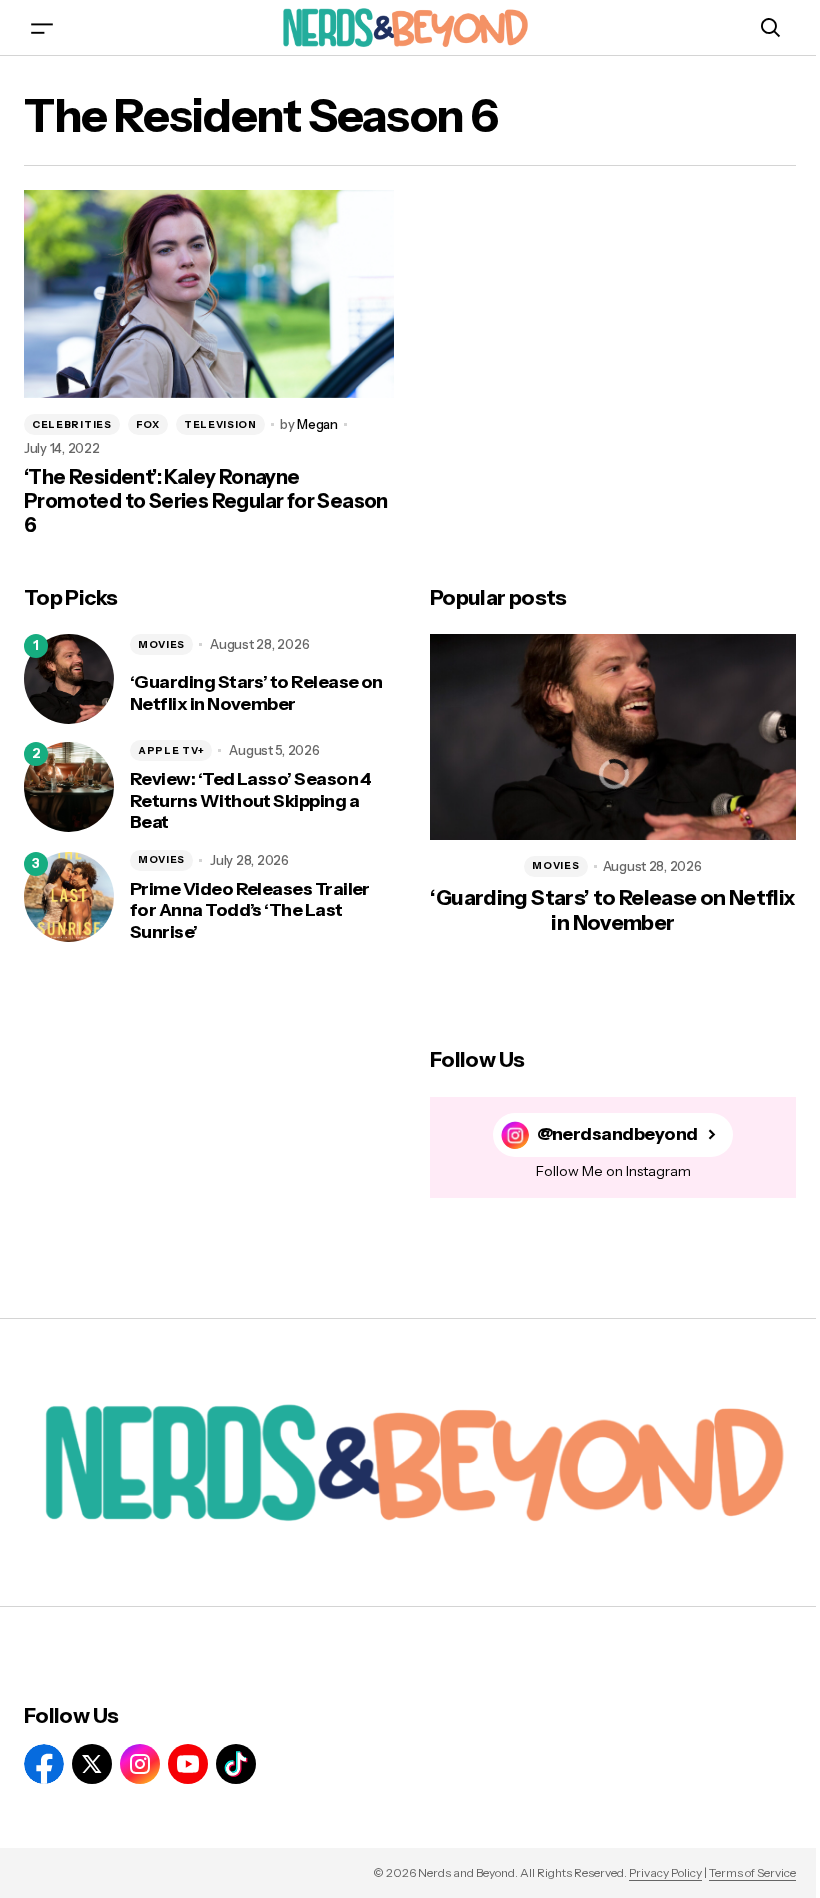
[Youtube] (188, 1764)
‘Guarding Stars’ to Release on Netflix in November (256, 693)
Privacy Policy (665, 1872)
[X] (92, 1764)
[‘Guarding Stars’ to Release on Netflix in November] (69, 679)
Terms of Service (752, 1872)
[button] (42, 27)
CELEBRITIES (72, 424)
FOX (148, 424)
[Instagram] (140, 1764)
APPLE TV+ (171, 750)
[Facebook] (44, 1764)
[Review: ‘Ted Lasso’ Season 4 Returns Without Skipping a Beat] (69, 787)
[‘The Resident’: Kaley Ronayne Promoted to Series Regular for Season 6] (209, 294)
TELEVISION (220, 424)
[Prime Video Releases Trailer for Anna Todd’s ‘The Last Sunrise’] (69, 897)
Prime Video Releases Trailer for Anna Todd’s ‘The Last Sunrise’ (250, 911)
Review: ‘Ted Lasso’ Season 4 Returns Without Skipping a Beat (251, 801)
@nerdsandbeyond (617, 1134)
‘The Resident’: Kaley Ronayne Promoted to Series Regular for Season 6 (206, 501)
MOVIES (161, 644)
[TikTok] (236, 1764)
